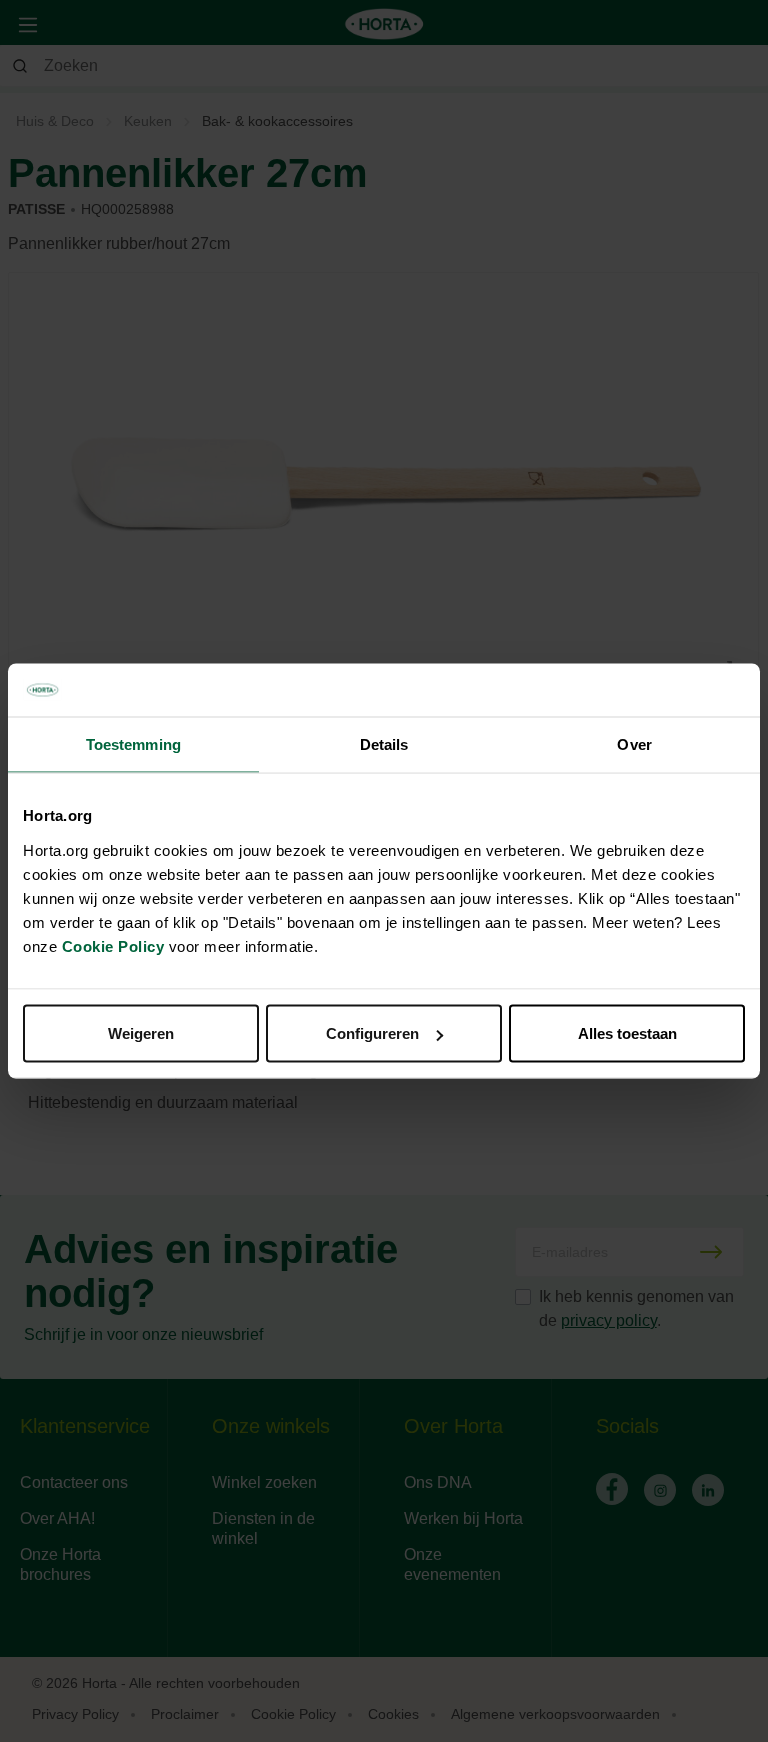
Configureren (372, 1033)
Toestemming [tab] (133, 743)
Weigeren (141, 1033)
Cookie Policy (113, 946)
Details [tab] (384, 743)
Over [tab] (634, 743)
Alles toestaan (627, 1033)
